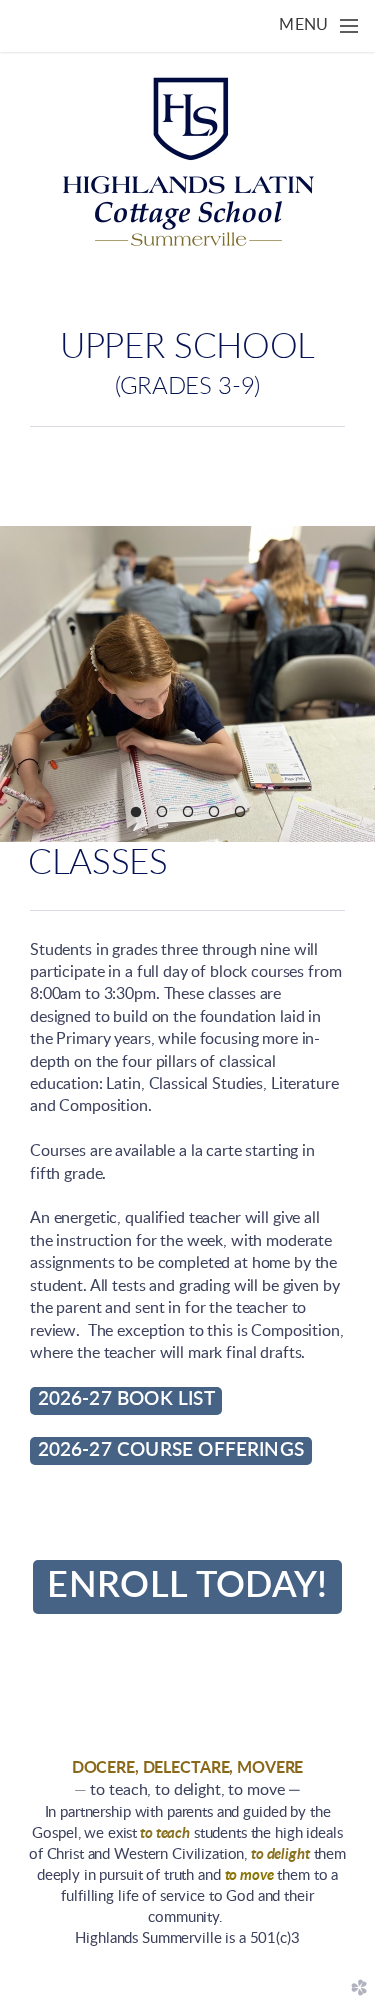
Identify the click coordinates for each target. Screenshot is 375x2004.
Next (352, 684)
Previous (23, 684)
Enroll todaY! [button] (187, 1586)
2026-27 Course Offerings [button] (171, 1450)
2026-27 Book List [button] (126, 1399)
